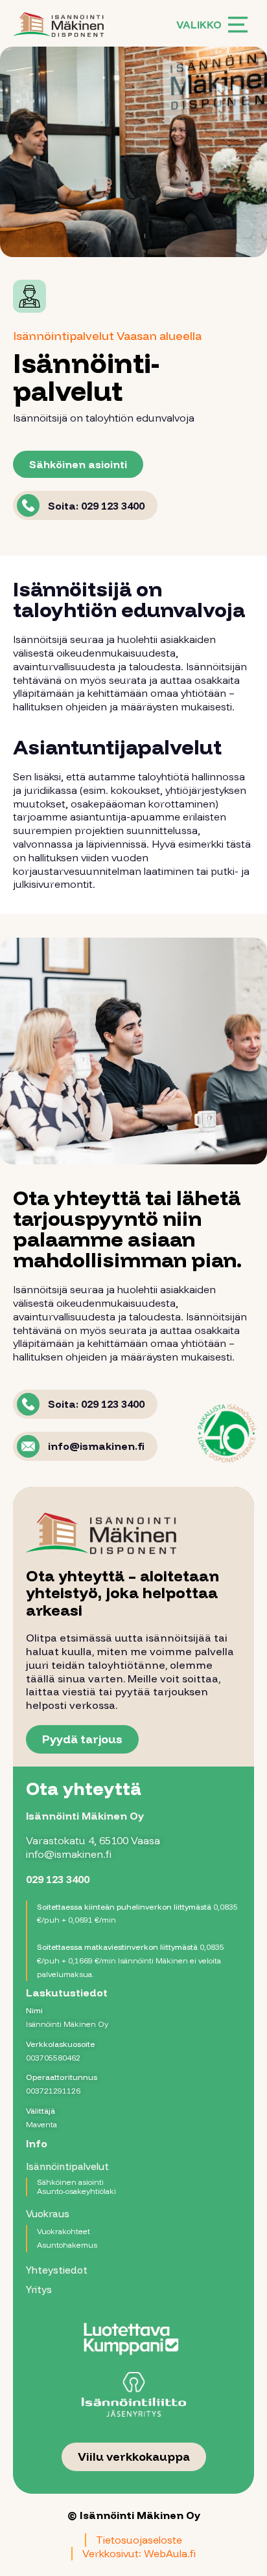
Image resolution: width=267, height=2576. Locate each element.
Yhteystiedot (57, 2270)
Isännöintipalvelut (67, 2166)
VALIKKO (199, 25)
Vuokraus (48, 2214)
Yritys (39, 2289)
